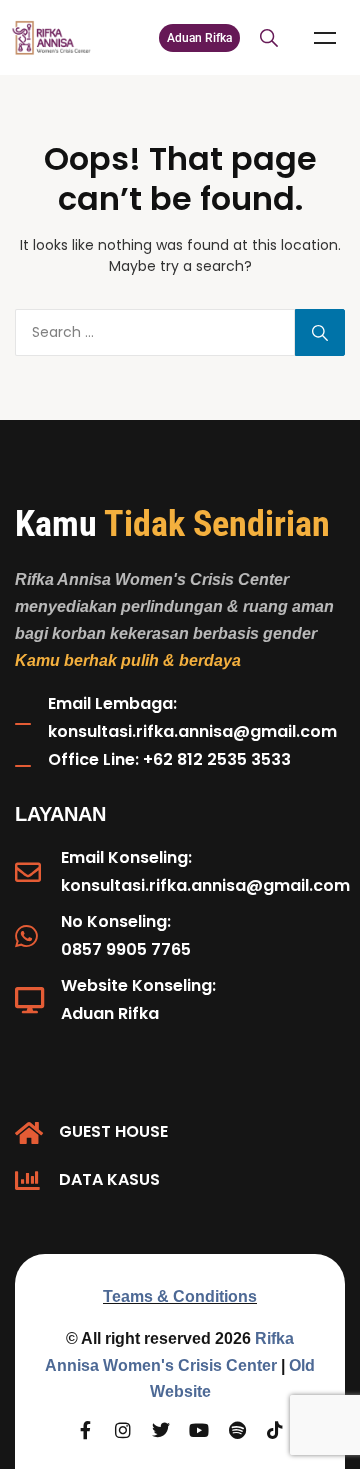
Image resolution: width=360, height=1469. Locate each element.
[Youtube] (199, 1430)
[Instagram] (123, 1430)
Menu (325, 38)
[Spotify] (237, 1430)
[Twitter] (161, 1430)
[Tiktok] (275, 1430)
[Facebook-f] (85, 1430)
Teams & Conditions (180, 1296)
